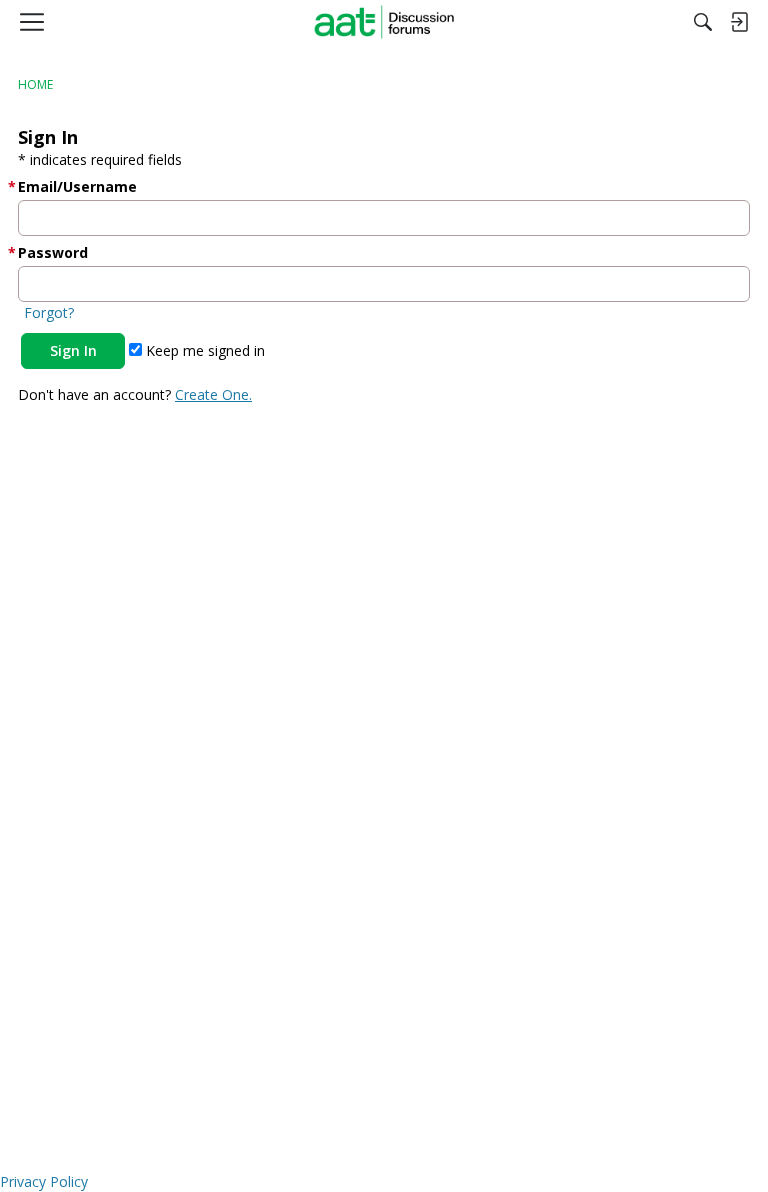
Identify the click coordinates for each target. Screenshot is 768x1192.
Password (53, 252)
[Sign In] (739, 22)
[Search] (703, 22)
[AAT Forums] (384, 22)
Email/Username (77, 186)
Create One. (213, 394)
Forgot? (49, 312)
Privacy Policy (44, 1181)
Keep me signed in (203, 350)
